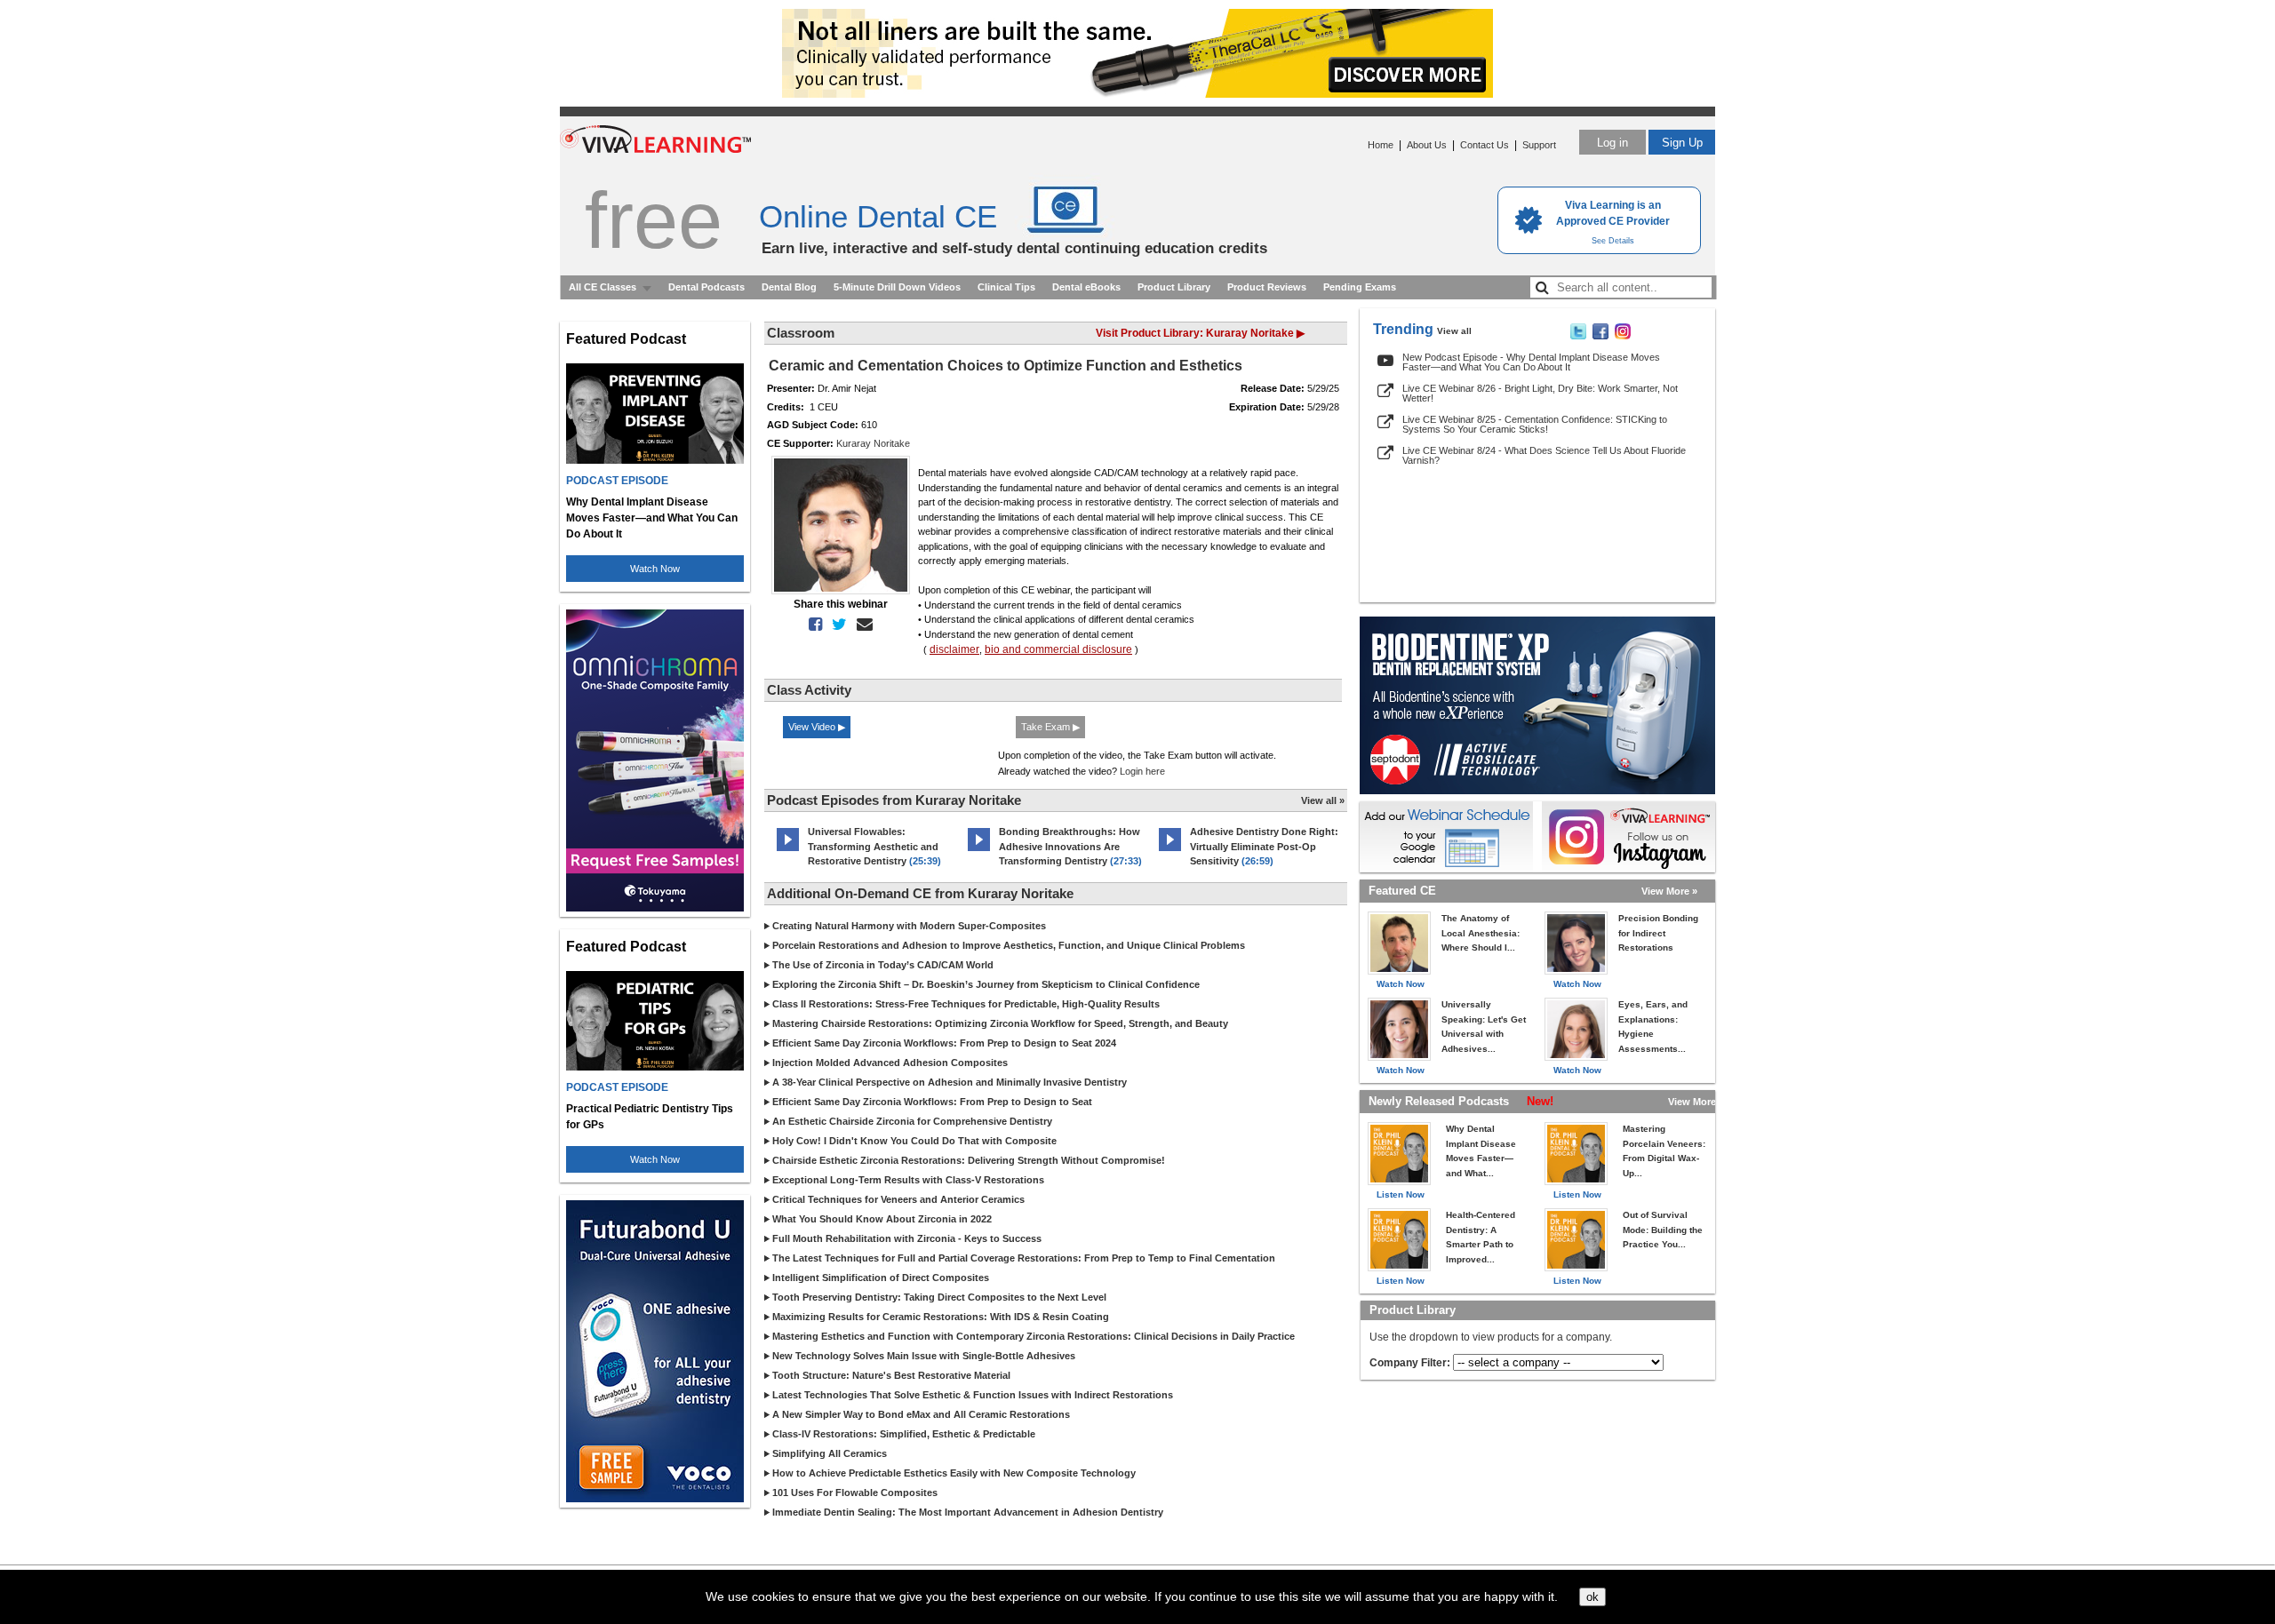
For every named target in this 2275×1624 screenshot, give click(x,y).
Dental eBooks (1086, 287)
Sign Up (1682, 143)
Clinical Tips (1006, 287)
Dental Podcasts (706, 287)
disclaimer (954, 649)
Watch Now (655, 569)
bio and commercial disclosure (1058, 649)
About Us (1427, 145)
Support (1539, 145)
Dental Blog (789, 287)
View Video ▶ (817, 727)
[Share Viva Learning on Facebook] (1600, 336)
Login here (1142, 771)
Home (1381, 145)
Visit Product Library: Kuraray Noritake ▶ (1200, 333)
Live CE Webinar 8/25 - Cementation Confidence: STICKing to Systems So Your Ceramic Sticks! (1535, 424)
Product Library (1174, 287)
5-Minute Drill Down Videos (897, 287)
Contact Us (1485, 145)
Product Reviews (1267, 287)
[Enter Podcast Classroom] (788, 851)
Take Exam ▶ (1050, 727)
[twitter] (836, 625)
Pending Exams (1360, 287)
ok (1592, 1597)
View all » (1323, 800)
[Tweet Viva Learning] (1578, 336)
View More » (1669, 891)
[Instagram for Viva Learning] (1628, 837)
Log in (1612, 143)
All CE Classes (603, 287)
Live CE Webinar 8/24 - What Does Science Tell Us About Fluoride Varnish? (1544, 455)
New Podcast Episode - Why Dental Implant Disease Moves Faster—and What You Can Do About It (1531, 362)
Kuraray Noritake (873, 443)
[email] (861, 625)
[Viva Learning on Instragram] (1623, 336)
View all (1454, 331)
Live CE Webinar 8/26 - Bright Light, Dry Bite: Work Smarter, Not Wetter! (1540, 393)
